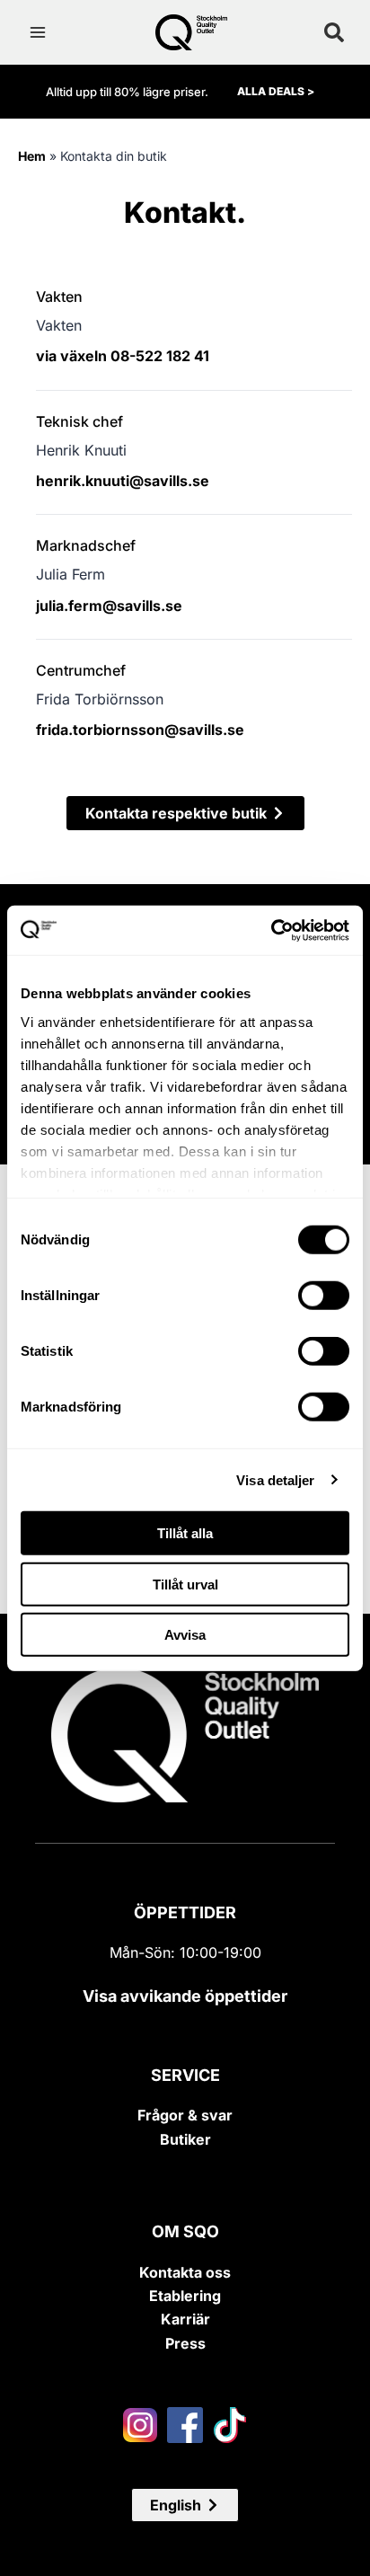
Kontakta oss (185, 2272)
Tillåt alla (185, 1533)
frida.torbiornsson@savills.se (140, 730)
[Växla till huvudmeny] (38, 32)
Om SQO (185, 2231)
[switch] (324, 1296)
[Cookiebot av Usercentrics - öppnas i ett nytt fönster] (271, 930)
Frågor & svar (185, 2115)
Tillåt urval (185, 1584)
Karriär (185, 2319)
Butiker (185, 2139)
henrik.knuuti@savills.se (123, 481)
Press (185, 2343)
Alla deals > (276, 91)
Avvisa (185, 1635)
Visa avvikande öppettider (185, 1996)
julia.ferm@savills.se (109, 606)
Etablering (185, 2296)
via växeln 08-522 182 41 (123, 356)
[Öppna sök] (334, 32)
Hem (32, 156)
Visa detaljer (275, 1479)
